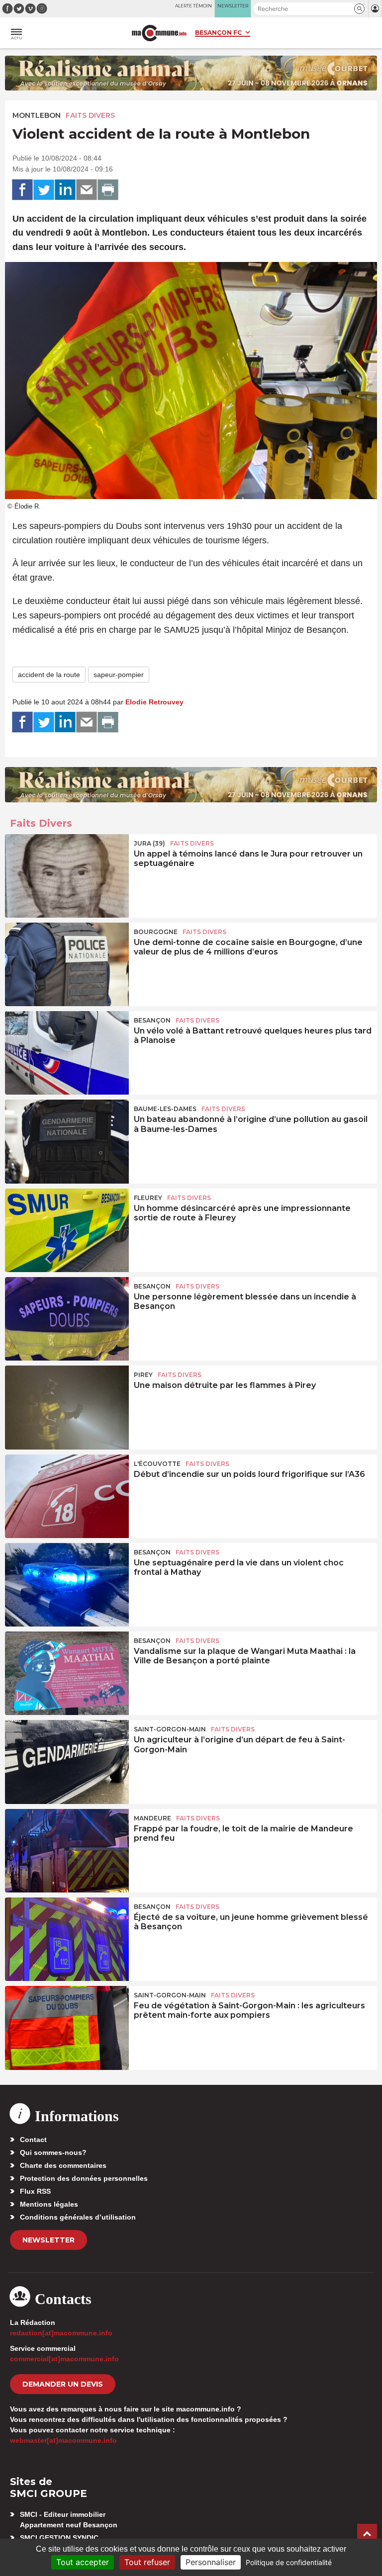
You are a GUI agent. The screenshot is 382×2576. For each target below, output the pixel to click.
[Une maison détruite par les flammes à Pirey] (67, 1407)
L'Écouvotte (157, 1464)
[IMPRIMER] (108, 190)
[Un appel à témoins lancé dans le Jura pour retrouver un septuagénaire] (67, 876)
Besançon (152, 1020)
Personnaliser (211, 2562)
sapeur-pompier (119, 675)
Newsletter (48, 2240)
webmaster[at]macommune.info (63, 2440)
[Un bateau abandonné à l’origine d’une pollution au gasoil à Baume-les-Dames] (67, 1141)
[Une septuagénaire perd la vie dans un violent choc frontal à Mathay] (67, 1585)
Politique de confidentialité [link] (289, 2562)
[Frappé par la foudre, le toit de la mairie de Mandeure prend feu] (67, 1851)
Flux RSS (35, 2191)
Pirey (143, 1375)
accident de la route (49, 675)
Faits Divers (90, 115)
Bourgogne (156, 932)
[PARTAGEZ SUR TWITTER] (44, 190)
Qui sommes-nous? (53, 2152)
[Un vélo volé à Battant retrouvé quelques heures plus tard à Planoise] (67, 1053)
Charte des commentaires (63, 2165)
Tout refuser (147, 2562)
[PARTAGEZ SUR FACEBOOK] (22, 190)
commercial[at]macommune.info (64, 2359)
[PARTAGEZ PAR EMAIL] (87, 190)
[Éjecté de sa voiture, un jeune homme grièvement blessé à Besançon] (67, 1939)
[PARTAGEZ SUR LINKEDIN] (65, 190)
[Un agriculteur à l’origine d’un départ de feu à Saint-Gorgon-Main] (67, 1762)
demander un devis (63, 2384)
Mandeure (152, 1818)
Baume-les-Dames (165, 1109)
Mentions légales (49, 2204)
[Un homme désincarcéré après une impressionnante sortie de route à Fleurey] (67, 1230)
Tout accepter (83, 2562)
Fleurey (148, 1198)
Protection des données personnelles (84, 2178)
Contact (33, 2140)
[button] (359, 9)
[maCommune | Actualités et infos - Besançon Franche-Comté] (159, 33)
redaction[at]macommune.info (61, 2333)
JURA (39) (149, 843)
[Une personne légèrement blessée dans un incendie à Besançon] (67, 1319)
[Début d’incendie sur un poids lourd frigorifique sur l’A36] (67, 1496)
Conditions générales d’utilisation (78, 2217)
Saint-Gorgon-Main (170, 1729)
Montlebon (37, 115)
